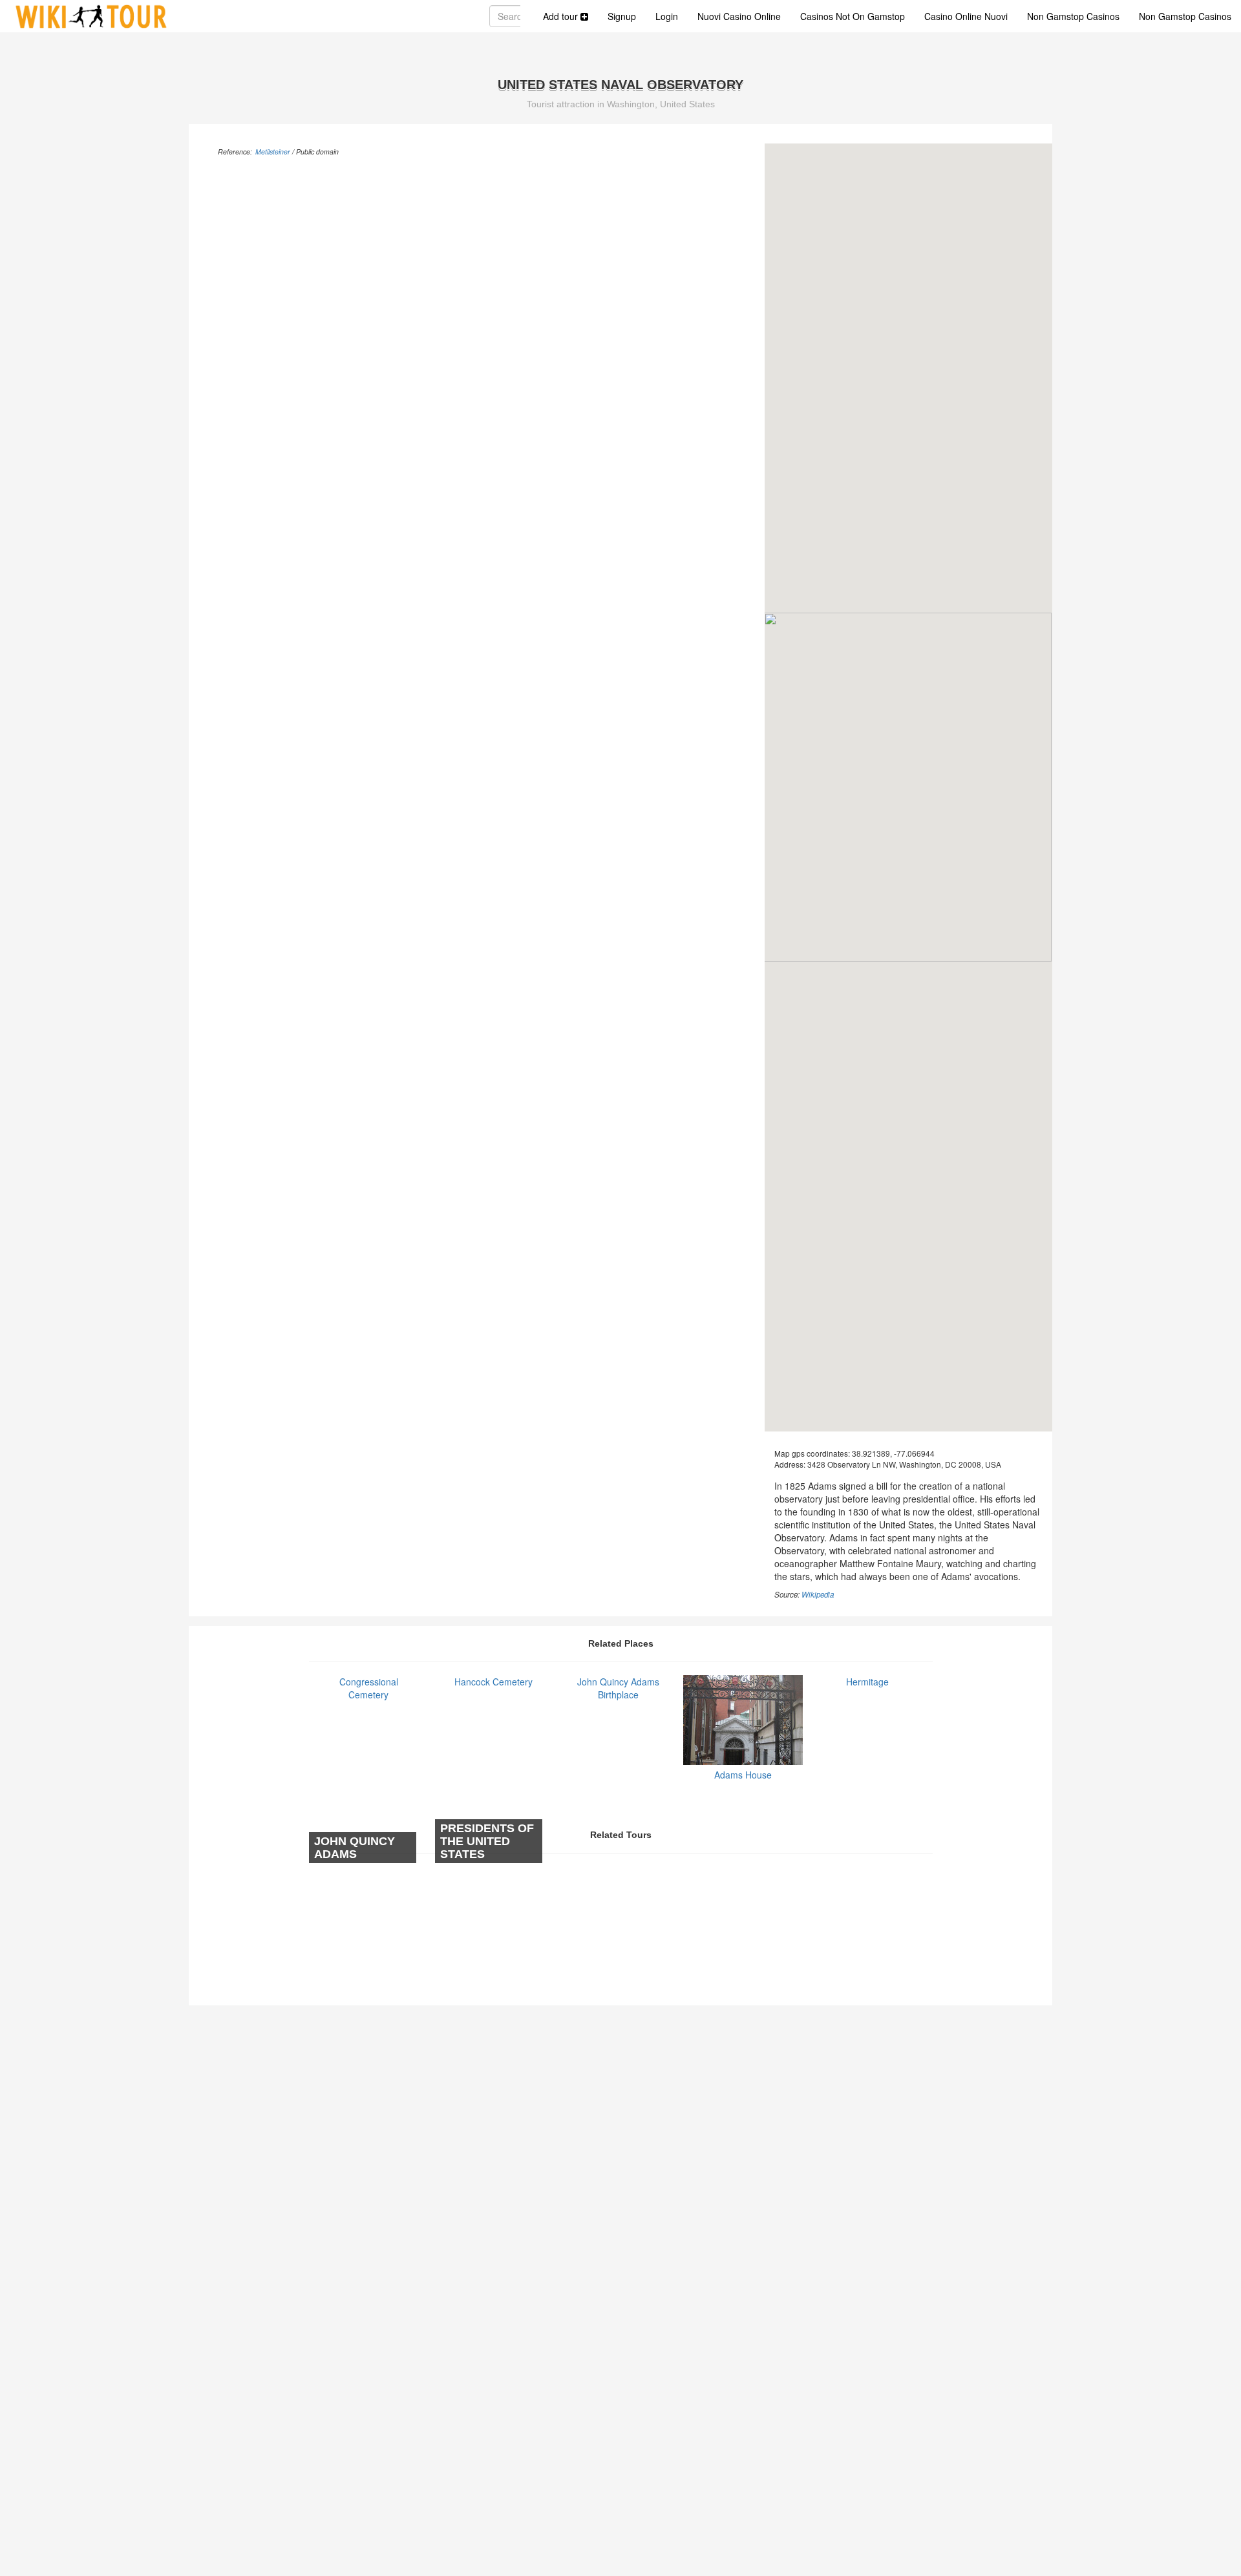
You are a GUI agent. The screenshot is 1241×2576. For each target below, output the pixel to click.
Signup (622, 16)
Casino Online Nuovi (966, 16)
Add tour (562, 16)
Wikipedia (818, 1594)
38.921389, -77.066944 (893, 1453)
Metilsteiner (273, 152)
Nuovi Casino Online (739, 16)
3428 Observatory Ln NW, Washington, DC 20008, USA (904, 1464)
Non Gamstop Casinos (1073, 16)
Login (667, 16)
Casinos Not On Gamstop (853, 16)
